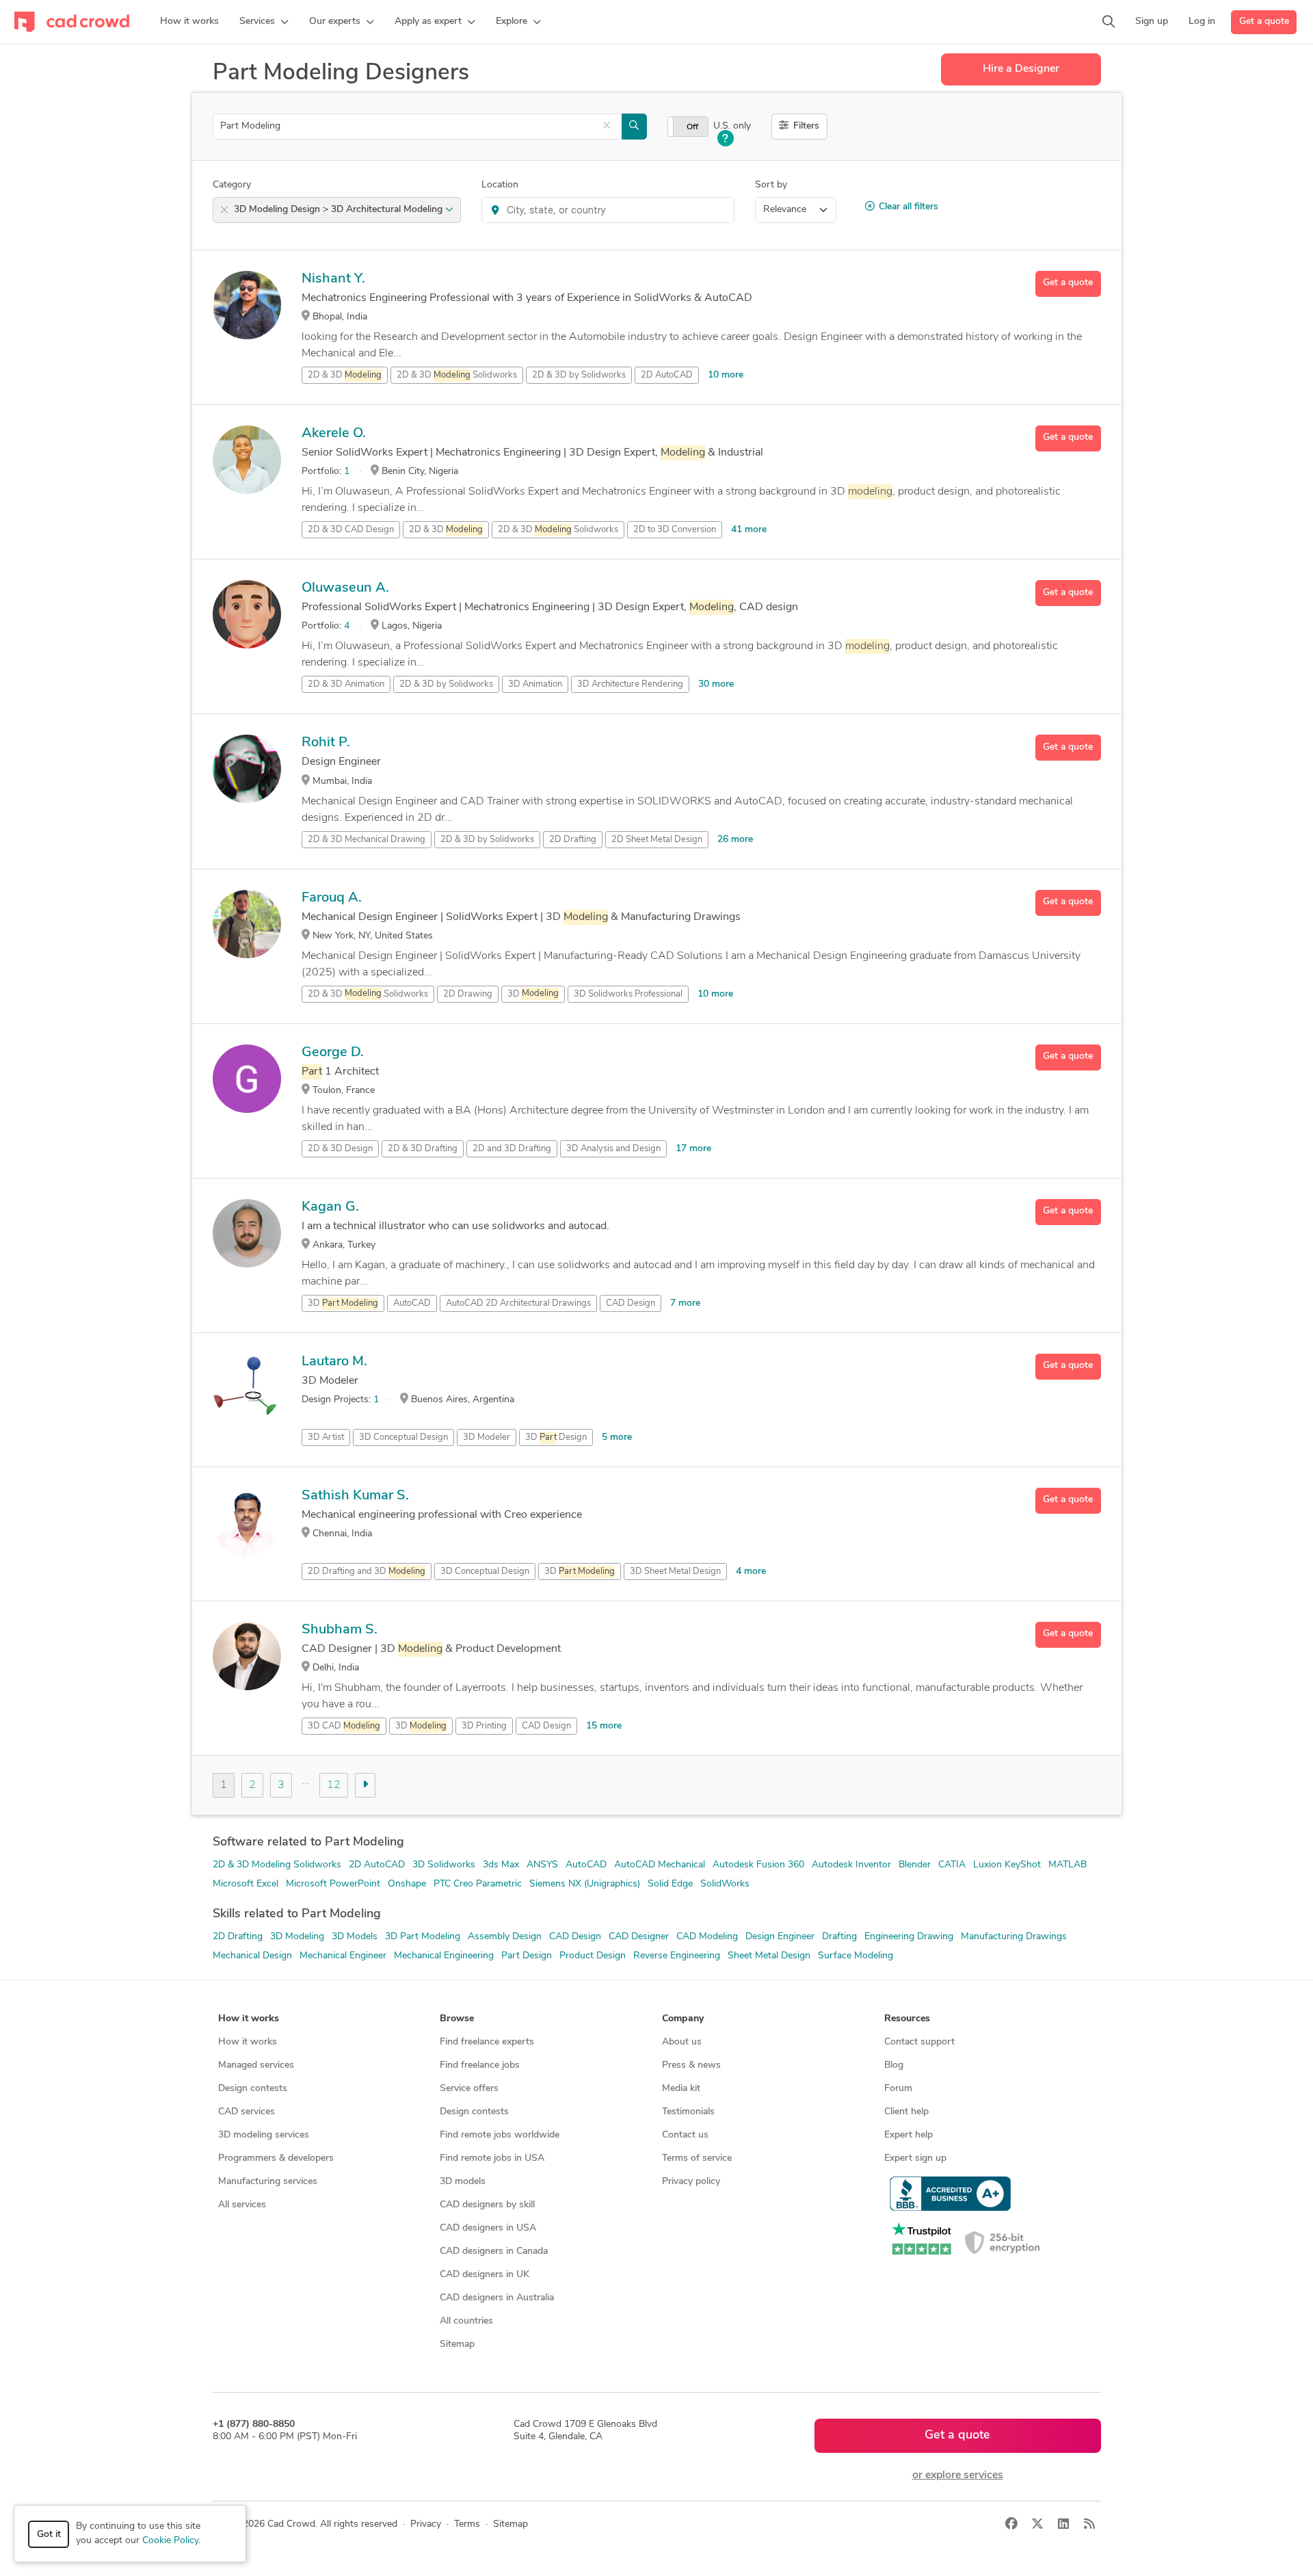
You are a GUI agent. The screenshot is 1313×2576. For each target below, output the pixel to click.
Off (692, 127)
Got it (49, 2535)
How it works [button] (249, 2019)
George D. (333, 1053)
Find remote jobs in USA (492, 2158)
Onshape (407, 1884)
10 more (726, 375)
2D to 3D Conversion (675, 530)
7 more (685, 1303)
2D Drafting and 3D (367, 1572)
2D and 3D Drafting (512, 1149)
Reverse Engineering (677, 1956)
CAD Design (631, 1303)
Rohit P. (326, 743)
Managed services (256, 2065)
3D (533, 994)
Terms (467, 2524)
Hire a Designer (1021, 69)
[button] (264, 22)
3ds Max (501, 1865)
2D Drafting (573, 840)
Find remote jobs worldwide (500, 2135)
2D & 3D (345, 375)
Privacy (426, 2524)
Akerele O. (334, 434)
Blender (915, 1865)
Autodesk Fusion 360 (758, 1865)
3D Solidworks (444, 1865)
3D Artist (326, 1437)
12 (334, 1785)
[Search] (1109, 22)
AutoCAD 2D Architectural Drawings (518, 1303)
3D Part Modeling (423, 1937)
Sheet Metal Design (769, 1956)
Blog (894, 2065)
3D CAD (344, 1726)
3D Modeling (297, 1937)
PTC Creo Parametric (478, 1884)
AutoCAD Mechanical (660, 1865)
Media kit (681, 2089)
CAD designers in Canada (494, 2251)
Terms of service (697, 2158)
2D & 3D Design (340, 1149)
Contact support (919, 2042)
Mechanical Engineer (343, 1956)
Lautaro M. (334, 1362)
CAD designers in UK (485, 2275)
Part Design (527, 1956)
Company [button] (683, 2019)
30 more (716, 684)
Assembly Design (505, 1937)
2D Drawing (468, 994)
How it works (248, 2042)
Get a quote (1264, 22)
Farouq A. (332, 898)
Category (232, 185)
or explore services (958, 2475)
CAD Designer (639, 1937)
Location (500, 185)
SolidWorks (725, 1884)
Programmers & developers (276, 2158)
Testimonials (688, 2112)
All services (242, 2205)
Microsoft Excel (246, 1884)
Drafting (839, 1937)
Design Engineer (780, 1937)
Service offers (469, 2089)
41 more (749, 530)
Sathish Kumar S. (355, 1496)
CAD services (247, 2112)
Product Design (593, 1956)
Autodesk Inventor (851, 1865)
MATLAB (1067, 1865)
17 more (693, 1149)
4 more (751, 1572)
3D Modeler (487, 1437)
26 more (735, 840)
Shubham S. (340, 1630)
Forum (898, 2089)
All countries (466, 2321)
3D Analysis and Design (613, 1149)
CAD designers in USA (488, 2228)
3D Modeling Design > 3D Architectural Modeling (340, 210)
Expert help (909, 2135)
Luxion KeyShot (1007, 1865)
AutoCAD (412, 1303)
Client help (906, 2112)
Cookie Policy (170, 2541)
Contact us (685, 2135)
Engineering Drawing (909, 1937)
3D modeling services (264, 2135)
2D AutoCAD (377, 1865)
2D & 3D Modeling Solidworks (277, 1865)
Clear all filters (909, 207)
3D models (463, 2182)
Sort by (771, 185)
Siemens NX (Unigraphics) (585, 1884)
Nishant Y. (333, 279)
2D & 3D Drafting (423, 1149)
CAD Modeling (707, 1937)
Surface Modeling (856, 1956)
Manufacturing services (268, 2182)
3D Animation (535, 684)
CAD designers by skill (487, 2205)
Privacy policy (691, 2182)
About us (682, 2042)
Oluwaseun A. (345, 588)
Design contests (253, 2089)
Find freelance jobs (480, 2065)
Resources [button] (907, 2019)
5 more (617, 1437)
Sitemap (457, 2344)
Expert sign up (915, 2158)
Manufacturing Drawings (1014, 1937)
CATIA (952, 1865)
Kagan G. (330, 1207)
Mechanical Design (252, 1956)
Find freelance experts (487, 2042)
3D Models (355, 1937)
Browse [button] (457, 2019)
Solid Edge (670, 1884)
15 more (604, 1726)
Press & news (691, 2065)
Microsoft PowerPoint (333, 1884)
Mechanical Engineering (444, 1956)
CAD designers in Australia (497, 2298)
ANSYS (542, 1865)
